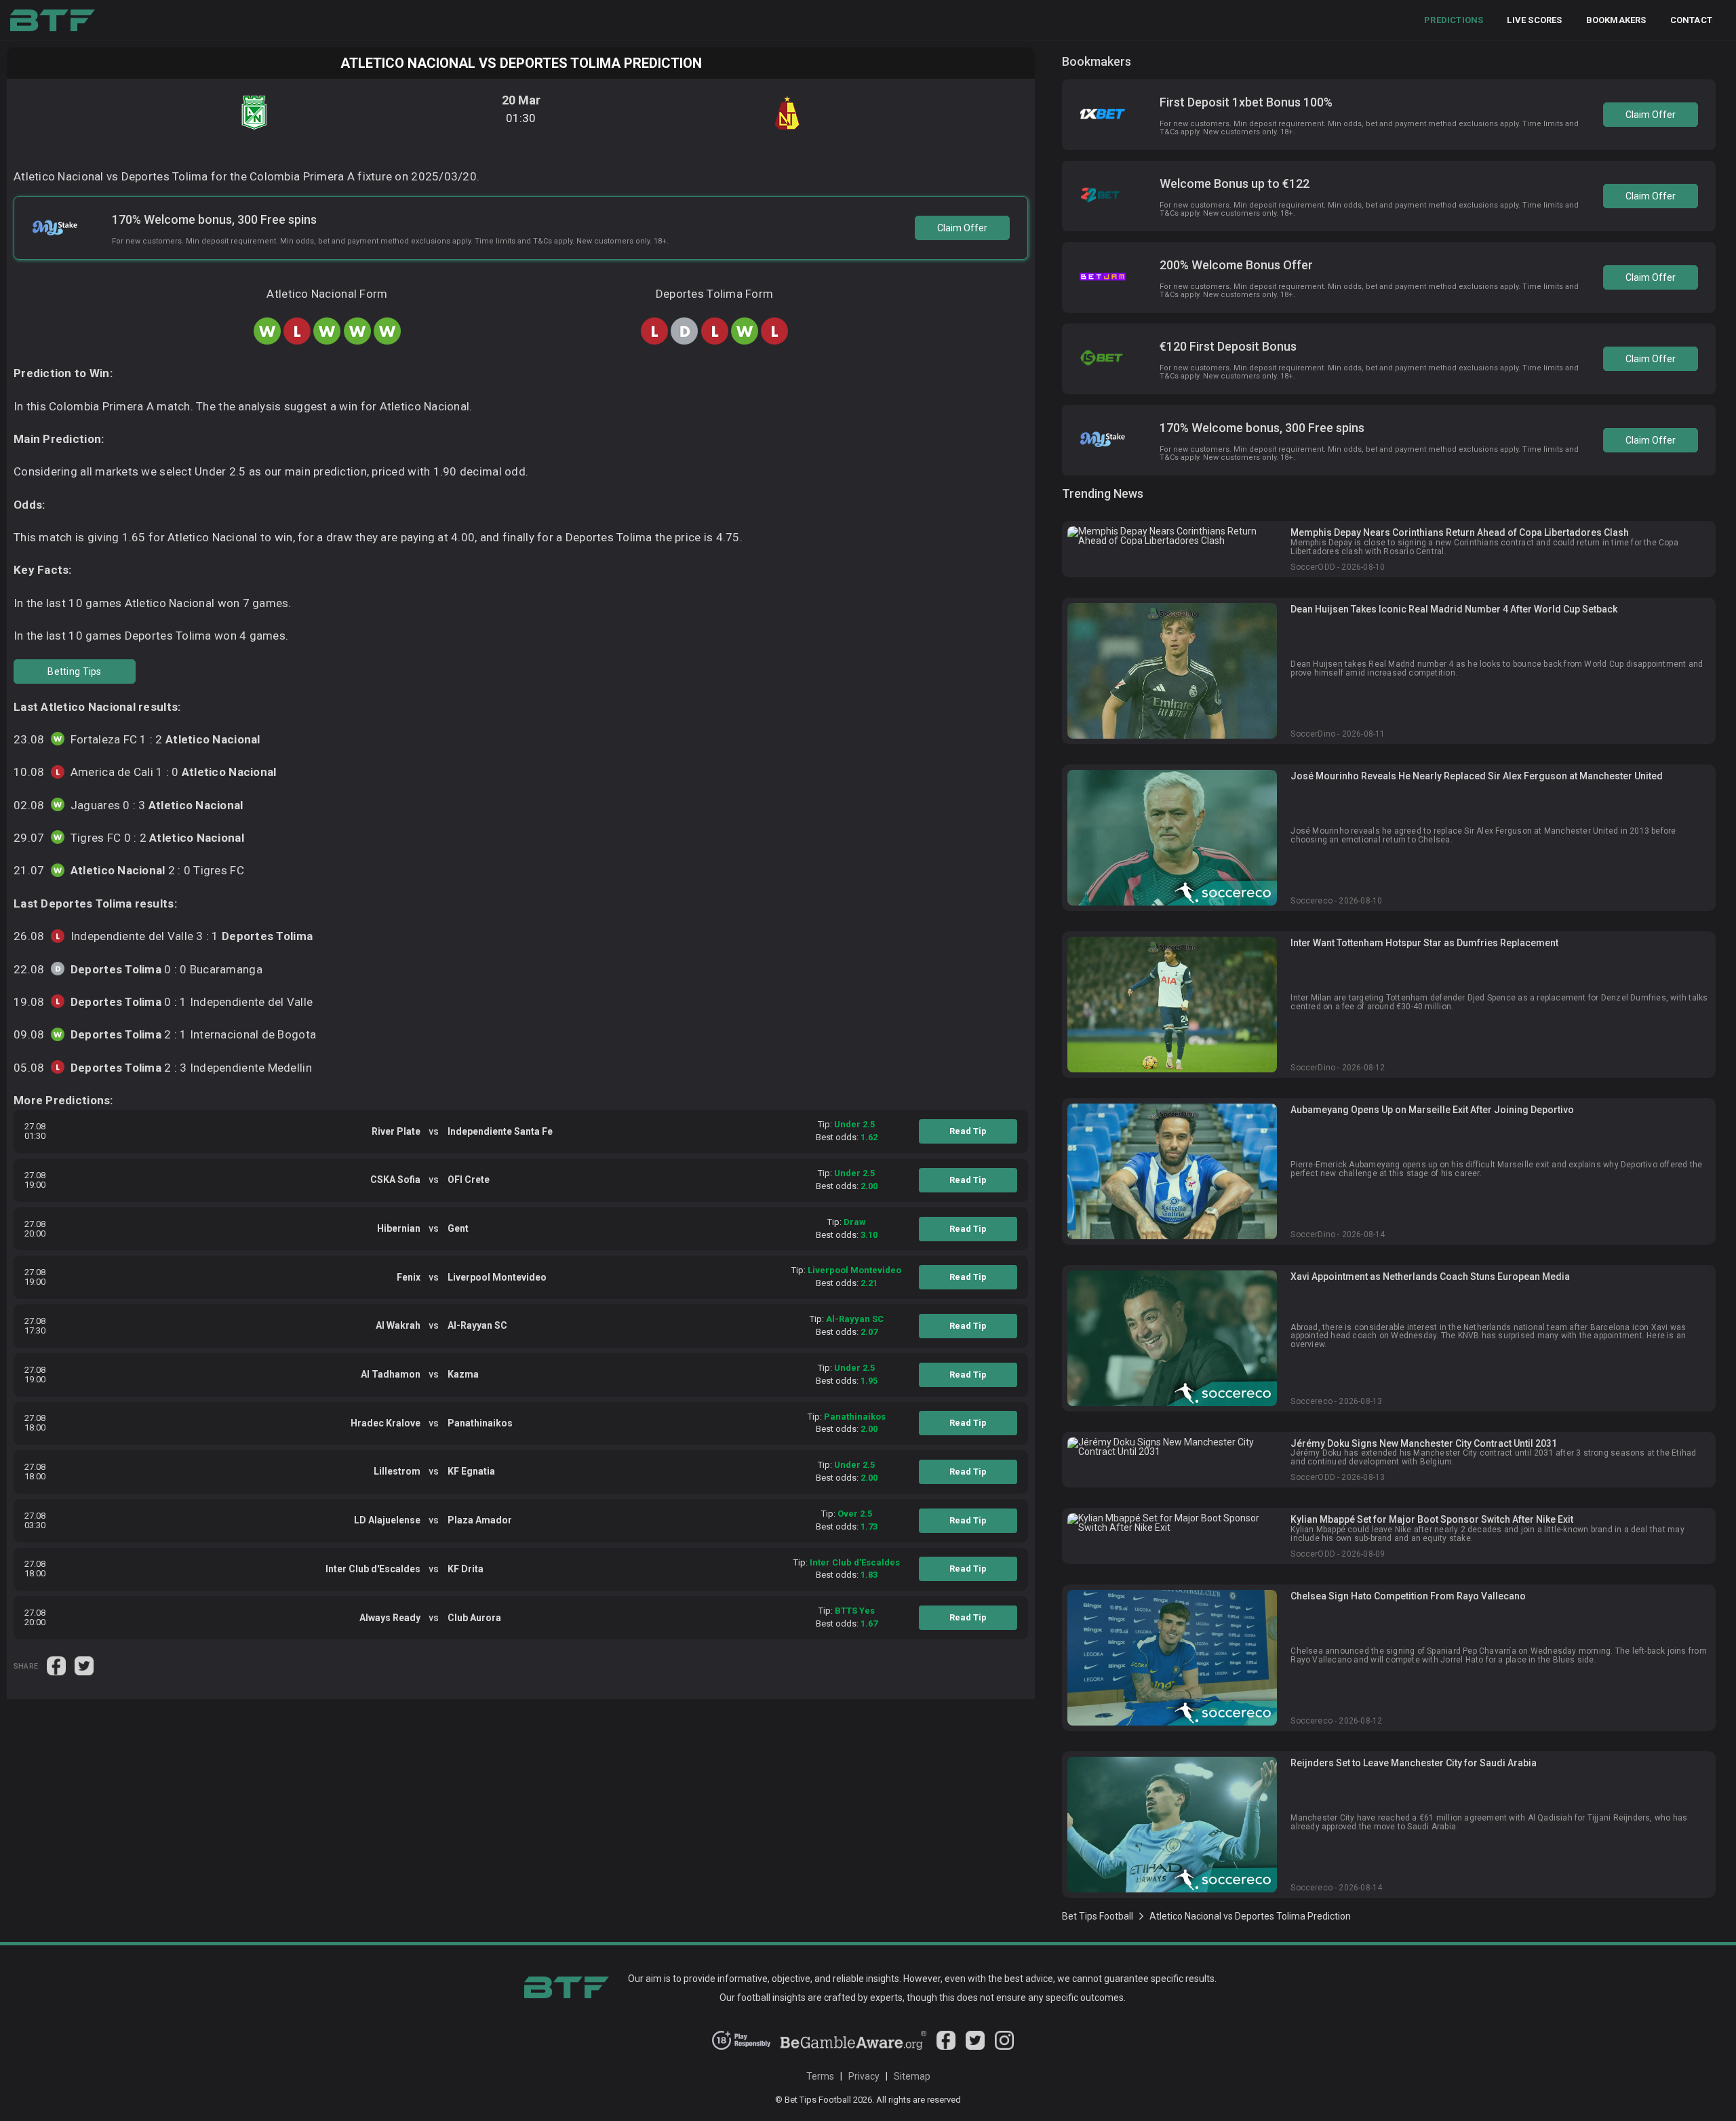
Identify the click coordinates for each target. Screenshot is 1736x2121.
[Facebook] (946, 2046)
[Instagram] (1004, 2046)
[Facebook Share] (57, 1665)
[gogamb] (854, 2046)
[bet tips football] (53, 20)
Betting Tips (74, 672)
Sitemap (912, 2076)
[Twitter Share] (84, 1665)
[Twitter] (975, 2046)
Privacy (864, 2076)
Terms (820, 2076)
